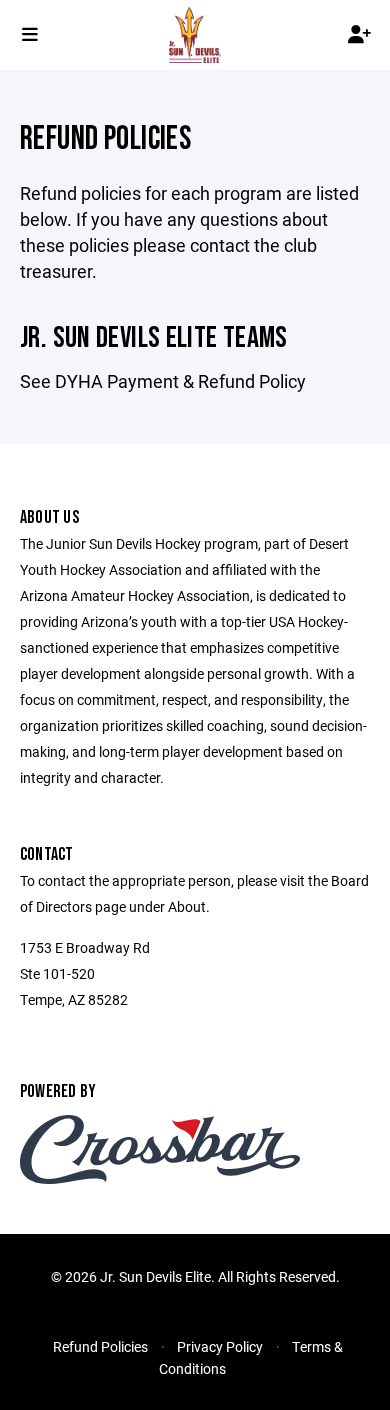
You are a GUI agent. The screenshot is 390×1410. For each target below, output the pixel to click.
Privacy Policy (220, 1346)
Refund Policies (100, 1346)
